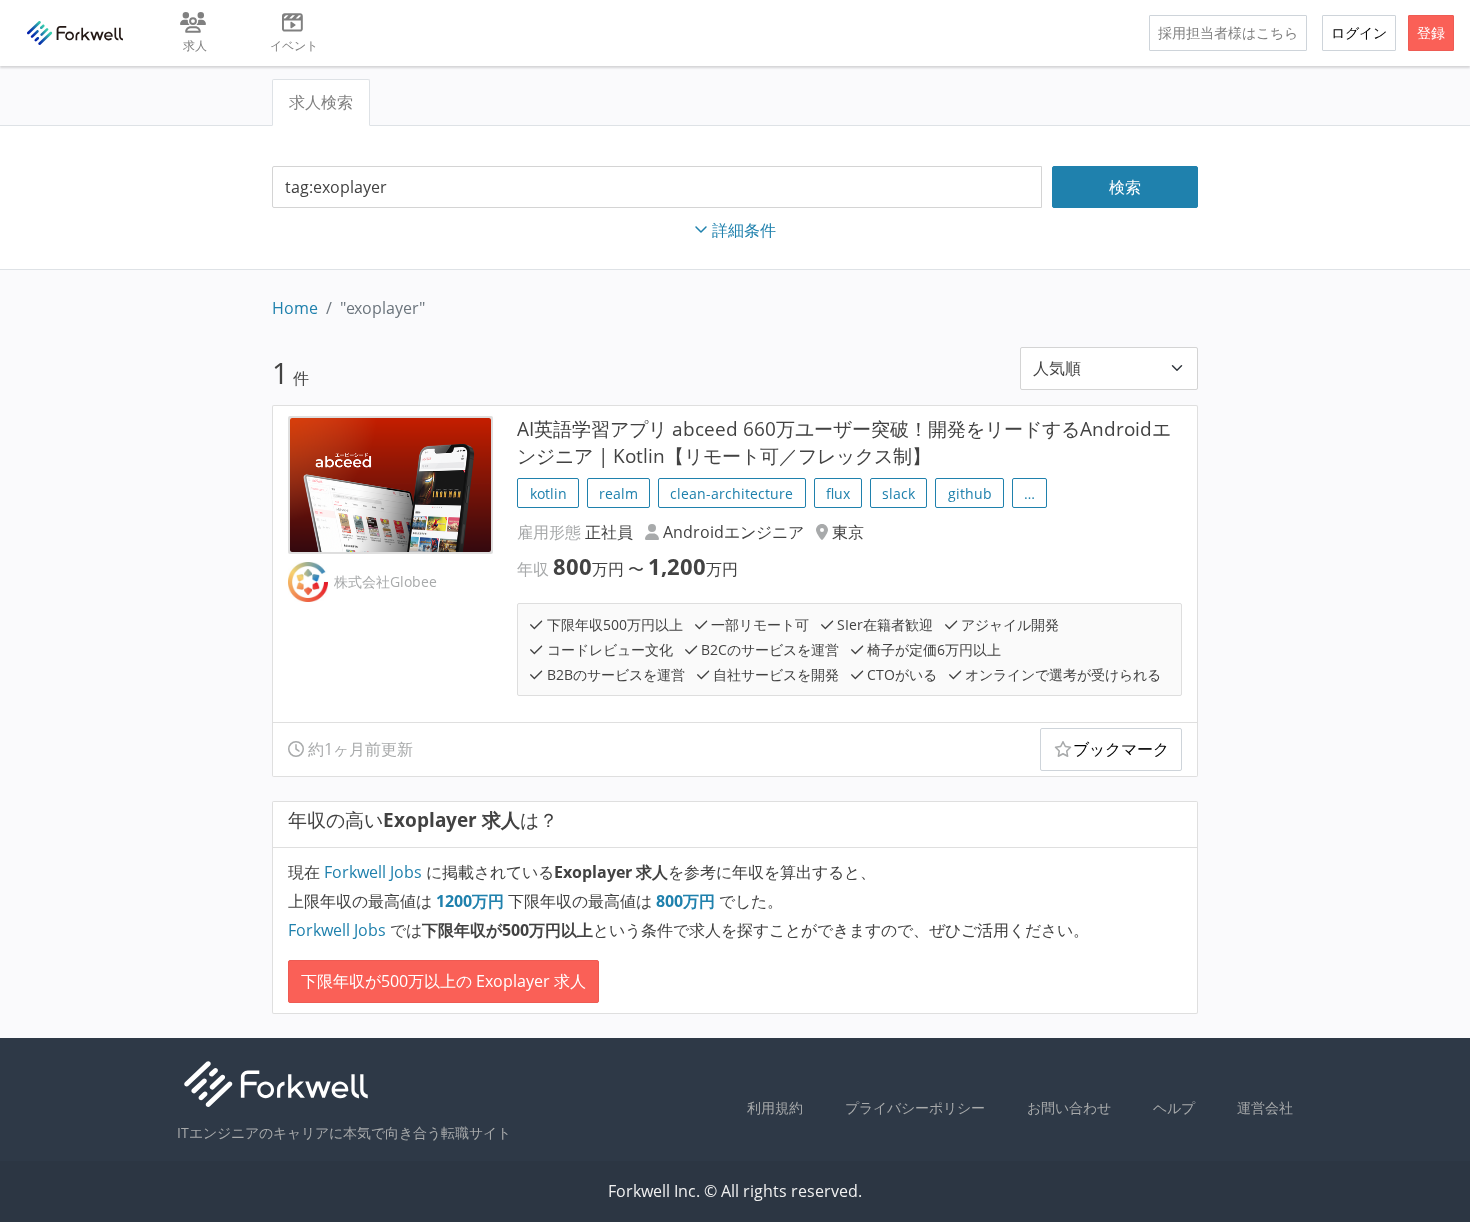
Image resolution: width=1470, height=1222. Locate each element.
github (970, 493)
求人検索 (321, 102)
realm (618, 493)
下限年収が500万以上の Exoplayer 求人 (443, 981)
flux (838, 493)
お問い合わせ (1069, 1107)
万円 (472, 901)
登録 (1431, 32)
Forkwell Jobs (373, 872)
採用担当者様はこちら (1228, 32)
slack (898, 493)
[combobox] (657, 187)
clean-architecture (731, 493)
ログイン (1359, 32)
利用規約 (775, 1107)
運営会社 (1265, 1107)
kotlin (548, 493)
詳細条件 (744, 230)
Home (295, 308)
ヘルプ (1174, 1107)
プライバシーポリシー (915, 1107)
